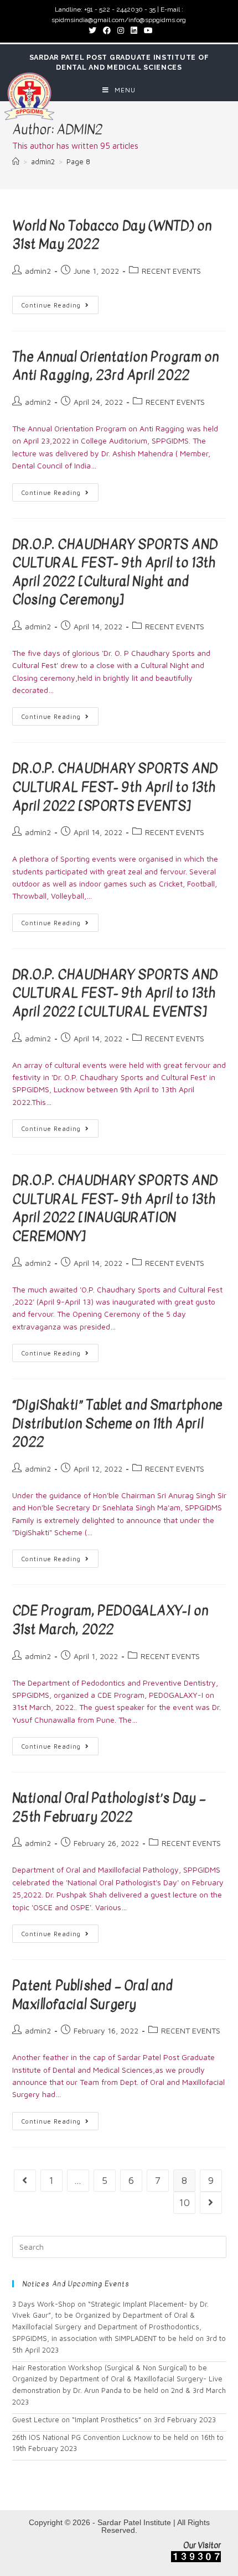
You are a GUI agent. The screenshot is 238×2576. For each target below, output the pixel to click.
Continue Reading (51, 305)
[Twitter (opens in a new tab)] (92, 30)
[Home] (16, 161)
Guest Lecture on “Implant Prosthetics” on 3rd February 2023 (114, 2419)
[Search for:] (119, 2246)
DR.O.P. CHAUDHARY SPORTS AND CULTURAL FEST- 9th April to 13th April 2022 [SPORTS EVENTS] (115, 787)
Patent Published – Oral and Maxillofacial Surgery (92, 1995)
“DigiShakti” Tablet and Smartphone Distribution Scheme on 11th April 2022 (117, 1423)
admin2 (38, 271)
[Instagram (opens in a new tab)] (121, 30)
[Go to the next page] (211, 2203)
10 (184, 2202)
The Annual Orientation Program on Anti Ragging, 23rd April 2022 (116, 366)
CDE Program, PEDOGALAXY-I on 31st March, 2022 (110, 1620)
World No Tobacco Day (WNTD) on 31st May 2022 (112, 235)
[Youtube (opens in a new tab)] (147, 30)
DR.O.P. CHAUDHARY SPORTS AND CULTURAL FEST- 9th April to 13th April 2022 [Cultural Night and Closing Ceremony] (115, 572)
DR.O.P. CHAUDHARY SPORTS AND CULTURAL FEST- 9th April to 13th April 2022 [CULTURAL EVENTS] (115, 993)
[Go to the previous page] (25, 2181)
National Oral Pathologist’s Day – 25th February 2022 (109, 1807)
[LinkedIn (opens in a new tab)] (134, 30)
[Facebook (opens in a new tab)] (107, 30)
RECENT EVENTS (171, 271)
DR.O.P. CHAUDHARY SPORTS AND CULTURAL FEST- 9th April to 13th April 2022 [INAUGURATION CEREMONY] (115, 1208)
